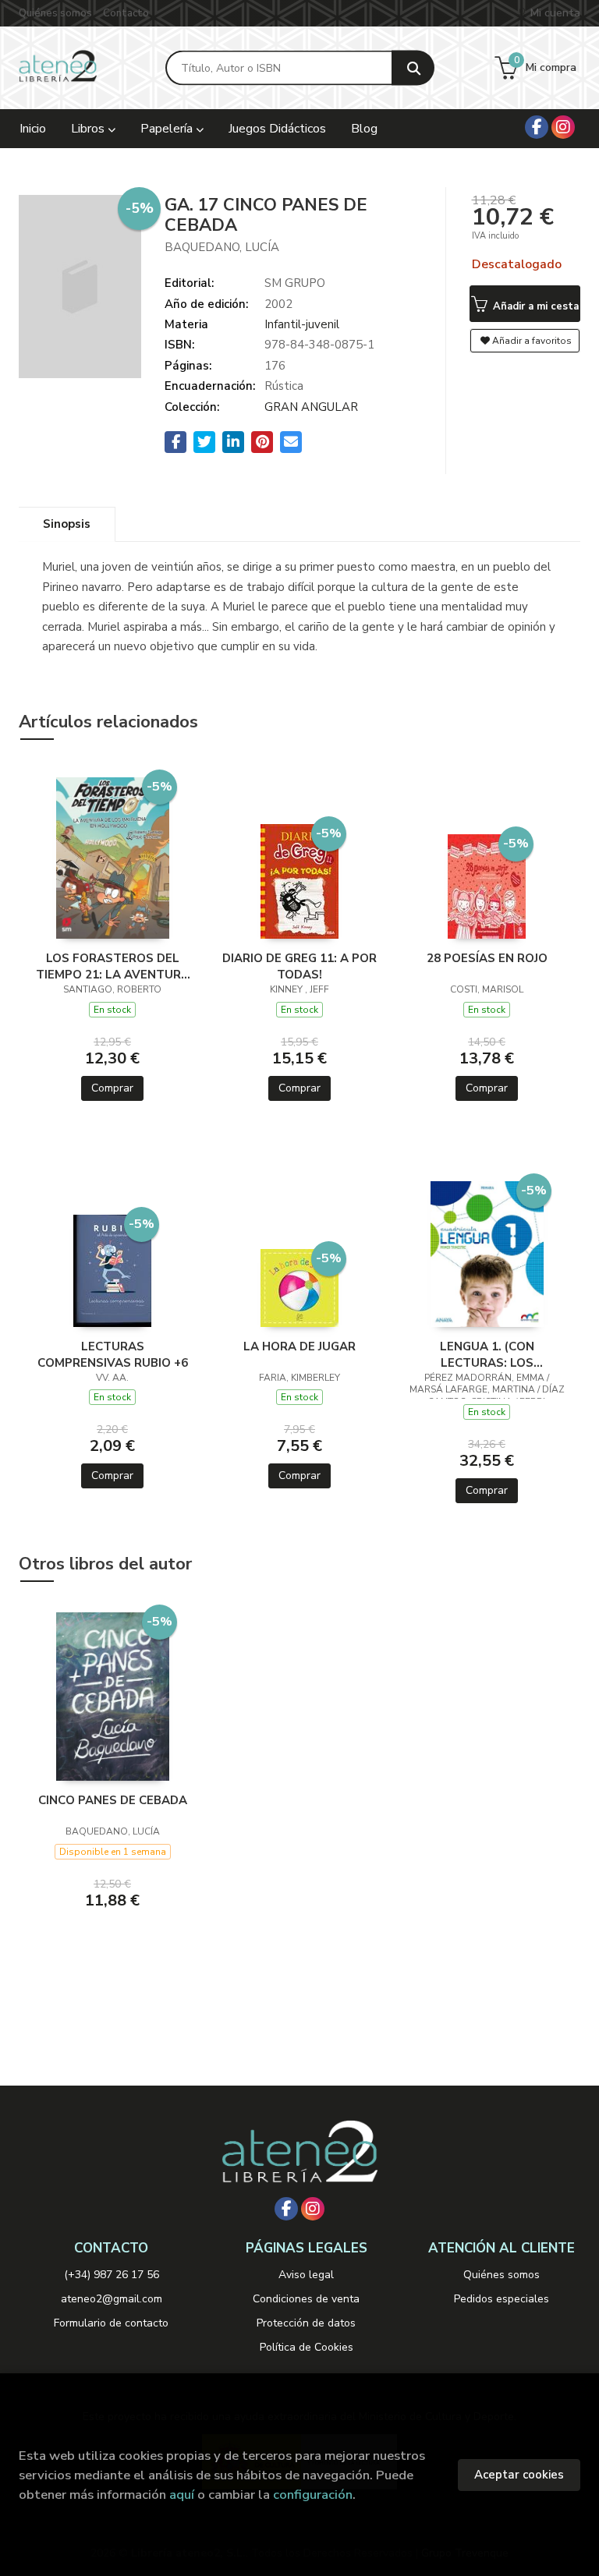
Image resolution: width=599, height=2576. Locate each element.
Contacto (126, 13)
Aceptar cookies (519, 2475)
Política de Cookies (307, 2347)
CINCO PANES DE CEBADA (113, 1800)
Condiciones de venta (306, 2299)
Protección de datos (306, 2323)
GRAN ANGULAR (311, 407)
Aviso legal (306, 2275)
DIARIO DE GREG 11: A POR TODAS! (299, 966)
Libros (89, 129)
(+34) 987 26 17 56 (112, 2275)
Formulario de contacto (111, 2323)
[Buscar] (413, 68)
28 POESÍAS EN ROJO (487, 958)
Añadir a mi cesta (534, 306)
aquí (182, 2495)
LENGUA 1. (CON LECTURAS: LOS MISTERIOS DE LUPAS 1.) (487, 1354)
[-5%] (113, 857)
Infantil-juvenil (302, 324)
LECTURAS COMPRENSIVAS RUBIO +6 (113, 1354)
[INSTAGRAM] (563, 127)
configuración (313, 2495)
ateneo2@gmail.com (112, 2299)
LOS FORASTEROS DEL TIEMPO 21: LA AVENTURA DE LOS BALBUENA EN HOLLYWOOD (113, 966)
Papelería (168, 129)
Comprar (112, 1088)
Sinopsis (67, 524)
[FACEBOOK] (537, 127)
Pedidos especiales (502, 2299)
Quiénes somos (55, 13)
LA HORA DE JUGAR (299, 1346)
